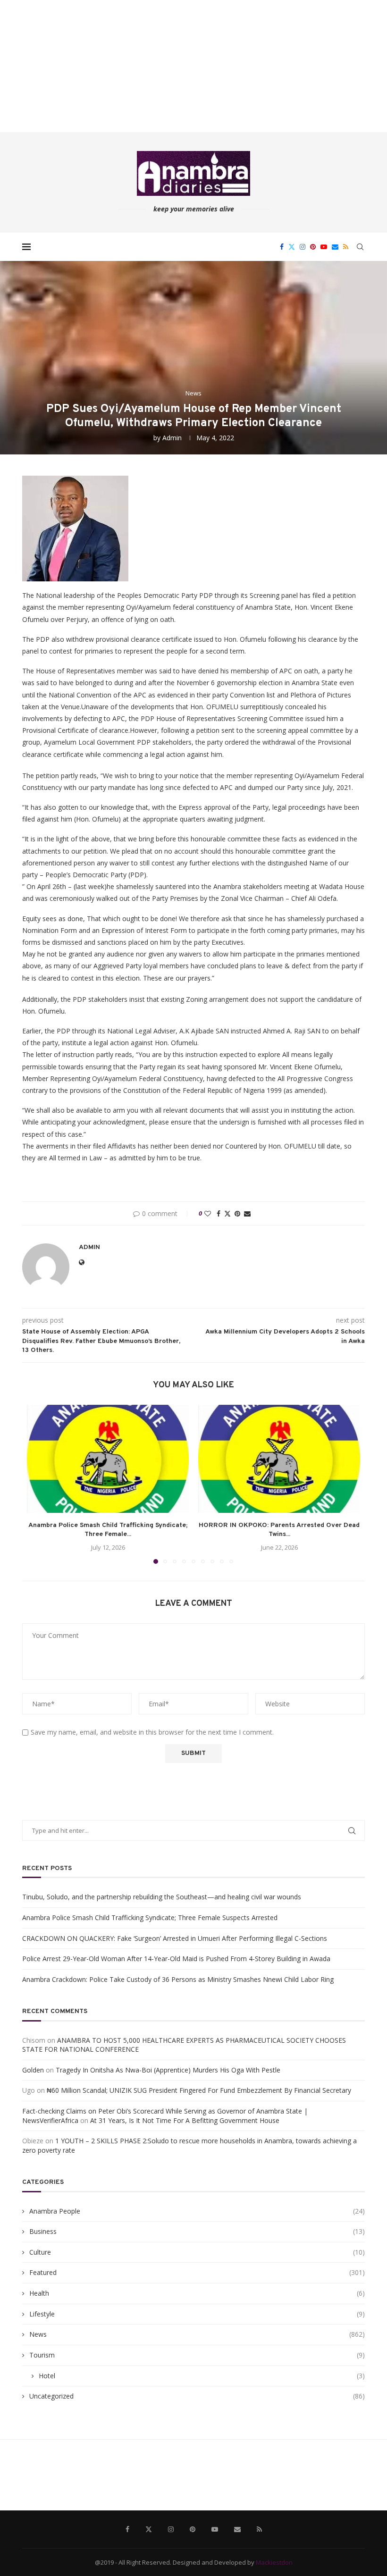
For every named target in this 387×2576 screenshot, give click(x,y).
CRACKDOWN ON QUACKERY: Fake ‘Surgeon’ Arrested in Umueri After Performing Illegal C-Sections (175, 1938)
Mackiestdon (274, 2562)
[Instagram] (303, 247)
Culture (197, 2252)
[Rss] (346, 247)
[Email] (335, 247)
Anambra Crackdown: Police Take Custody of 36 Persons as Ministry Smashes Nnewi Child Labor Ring (178, 1979)
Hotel (202, 2376)
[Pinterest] (313, 247)
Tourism (197, 2355)
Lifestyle (197, 2314)
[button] (40, 1484)
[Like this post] (208, 1213)
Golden (33, 2070)
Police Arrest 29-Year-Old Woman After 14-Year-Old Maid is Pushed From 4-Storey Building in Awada (176, 1959)
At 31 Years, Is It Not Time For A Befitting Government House (185, 2120)
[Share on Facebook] (219, 1213)
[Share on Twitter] (227, 1213)
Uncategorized (197, 2396)
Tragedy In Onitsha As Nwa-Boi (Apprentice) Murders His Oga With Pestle (168, 2070)
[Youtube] (324, 247)
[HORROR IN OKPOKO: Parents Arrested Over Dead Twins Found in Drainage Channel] (279, 1459)
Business (197, 2231)
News (197, 2334)
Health (197, 2293)
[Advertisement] (193, 66)
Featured (197, 2272)
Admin (172, 438)
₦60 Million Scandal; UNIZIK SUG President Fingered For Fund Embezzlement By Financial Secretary (199, 2090)
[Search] (360, 247)
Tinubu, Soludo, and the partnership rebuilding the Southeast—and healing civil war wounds (162, 1897)
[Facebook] (282, 247)
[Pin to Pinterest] (237, 1213)
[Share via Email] (247, 1213)
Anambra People (197, 2211)
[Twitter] (292, 247)
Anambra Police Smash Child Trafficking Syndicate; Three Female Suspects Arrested (150, 1917)
